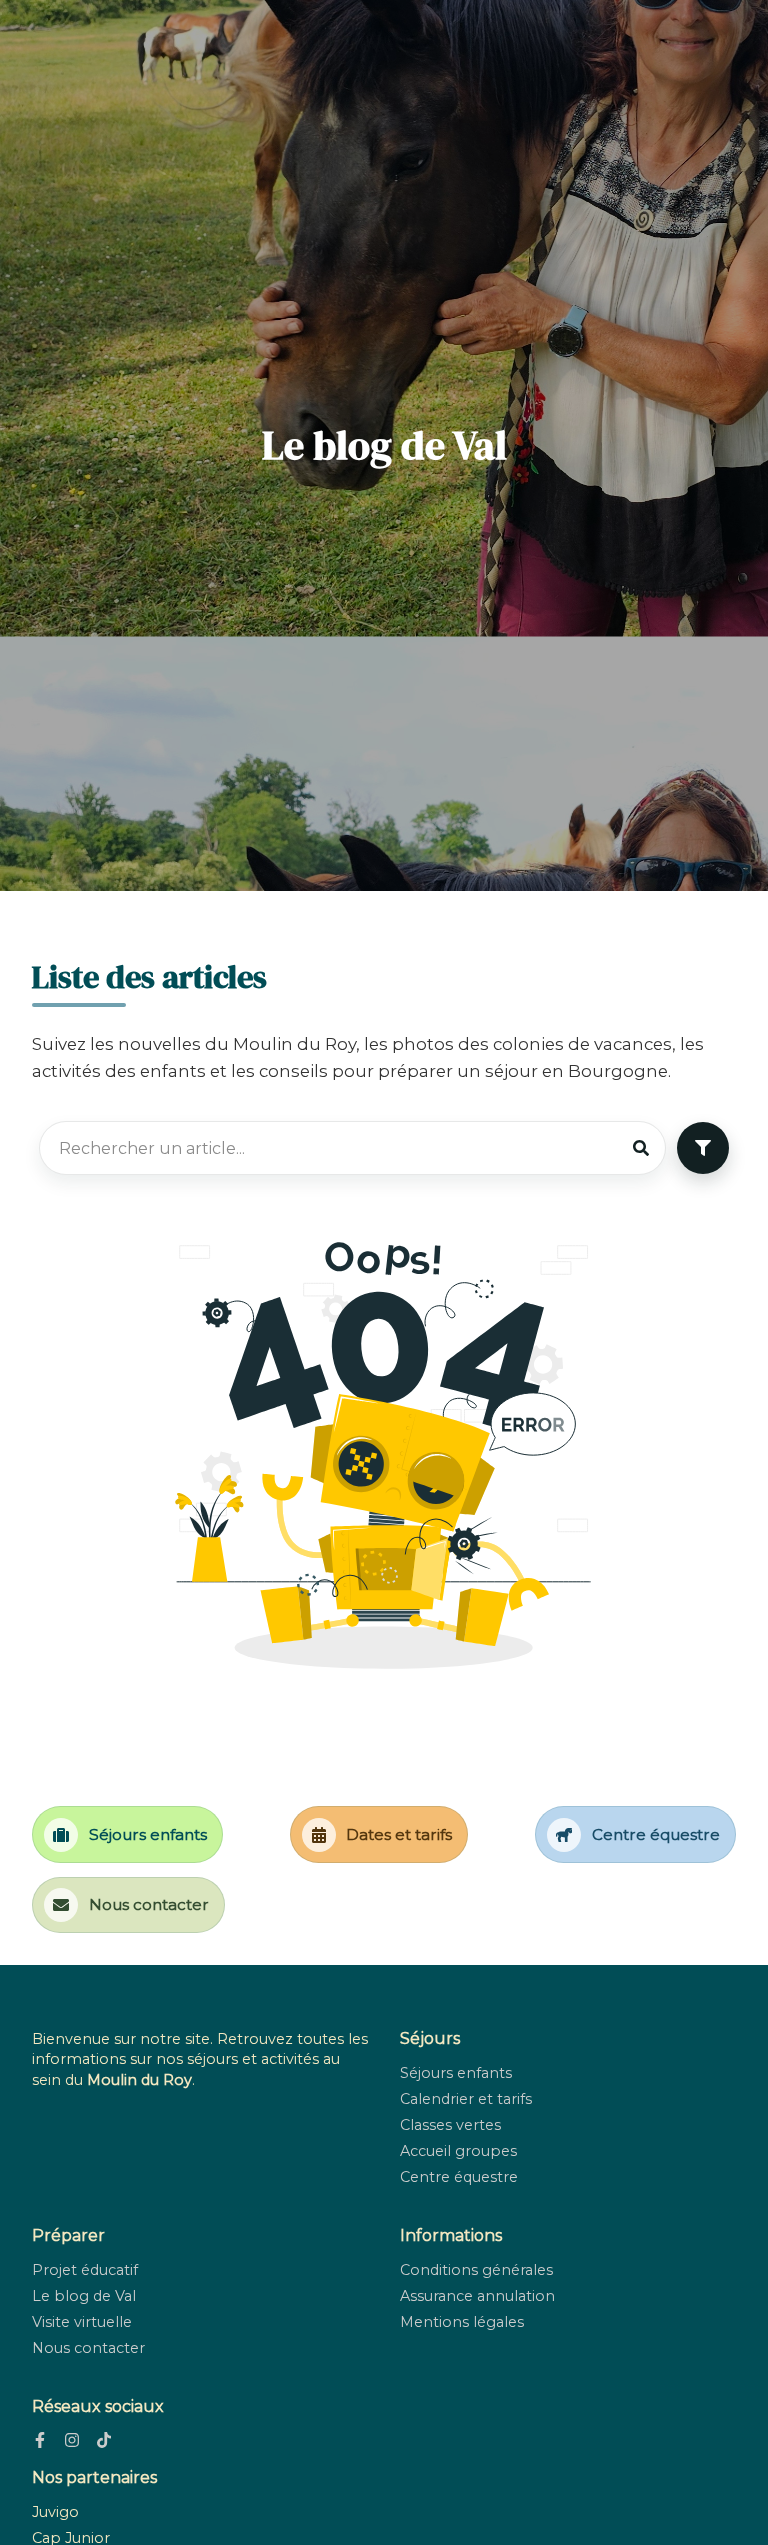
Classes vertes (450, 2125)
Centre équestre (459, 2177)
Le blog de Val (84, 2296)
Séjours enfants (456, 2073)
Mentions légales (462, 2322)
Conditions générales (476, 2270)
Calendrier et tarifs (466, 2099)
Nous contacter (88, 2348)
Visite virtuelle (82, 2322)
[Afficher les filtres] (703, 1148)
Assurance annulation (477, 2296)
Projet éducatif (85, 2270)
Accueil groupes (458, 2151)
